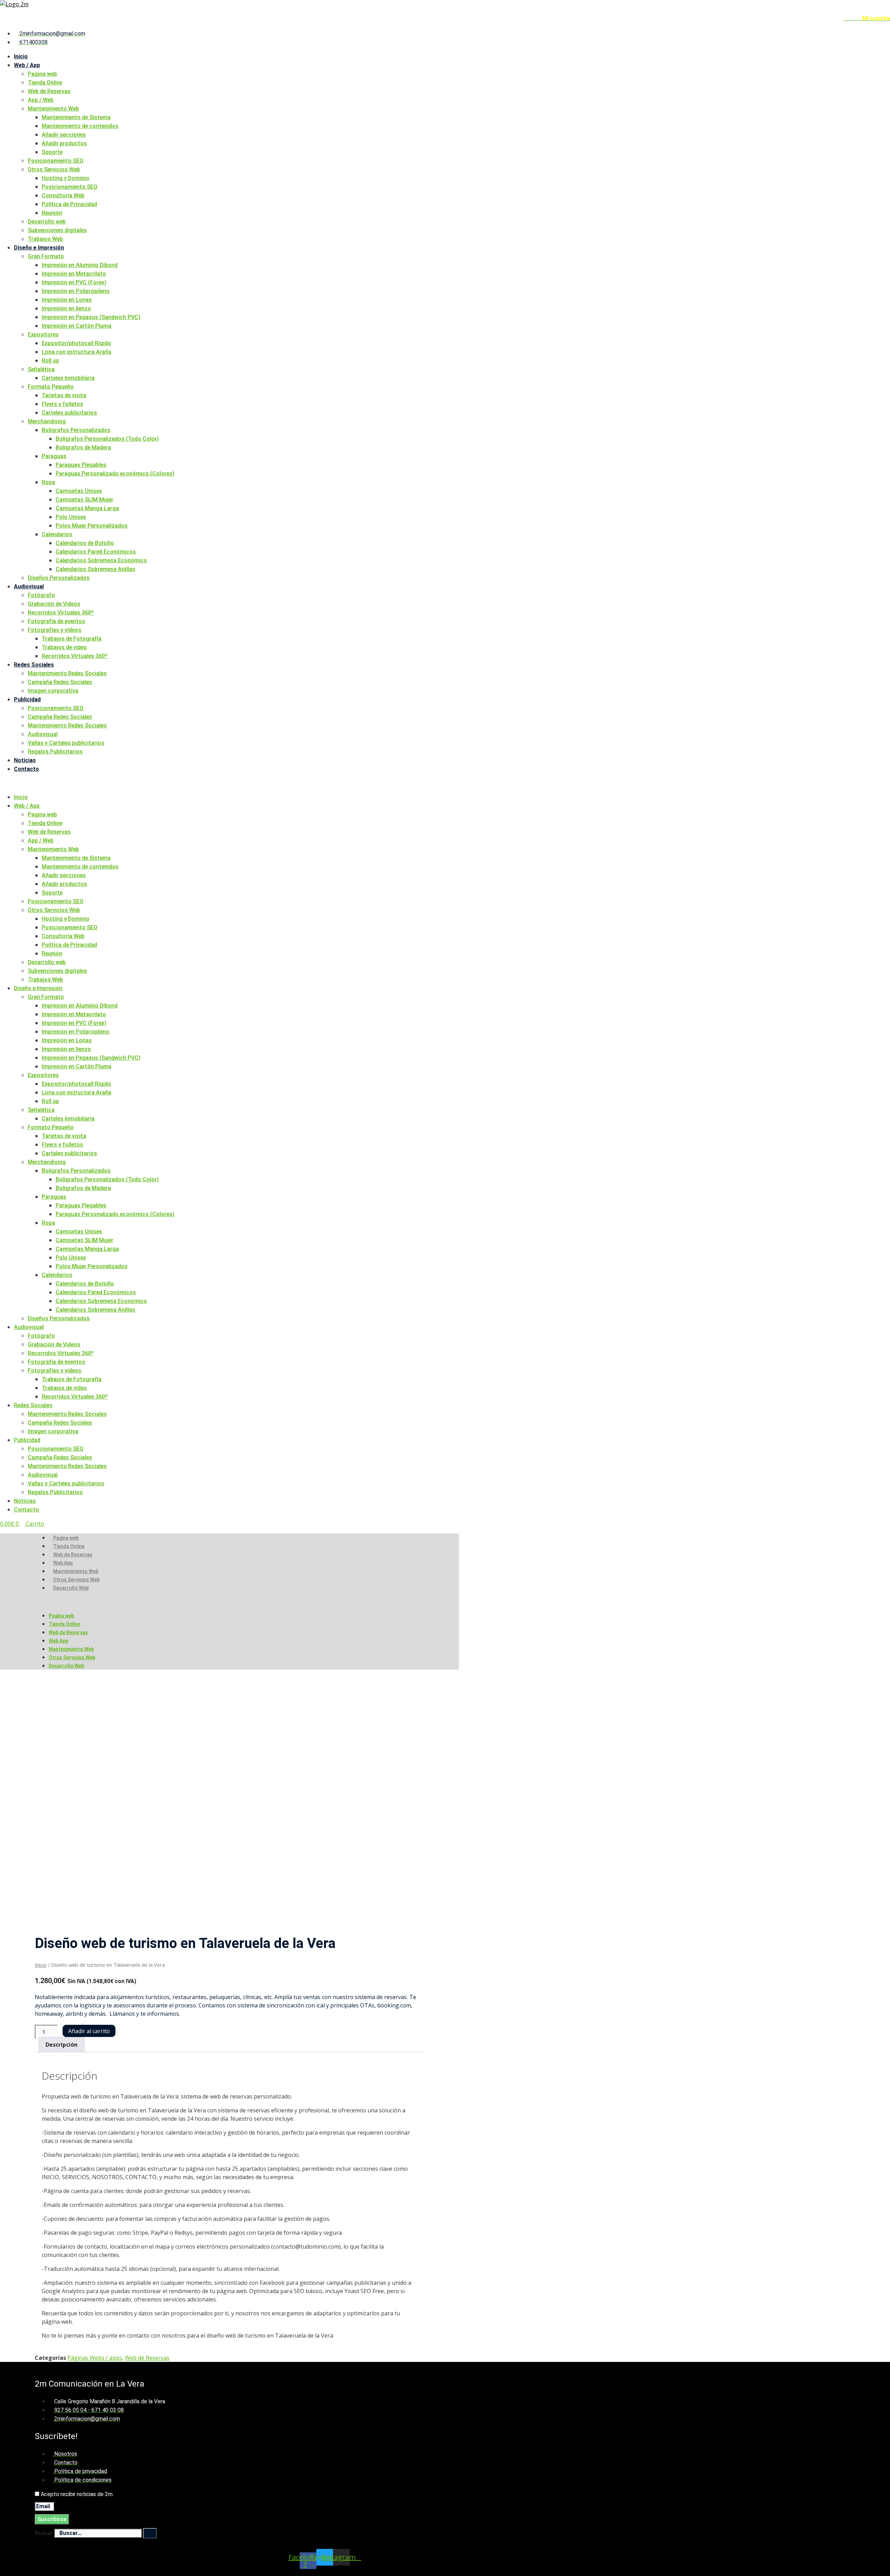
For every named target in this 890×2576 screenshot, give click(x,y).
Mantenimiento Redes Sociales (67, 673)
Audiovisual (29, 586)
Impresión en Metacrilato (74, 274)
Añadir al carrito (89, 2031)
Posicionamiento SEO (56, 161)
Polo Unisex (71, 517)
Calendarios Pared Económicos (96, 552)
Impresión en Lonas (67, 300)
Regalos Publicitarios (55, 752)
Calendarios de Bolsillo (85, 543)
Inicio (21, 56)
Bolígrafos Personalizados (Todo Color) (107, 439)
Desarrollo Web (71, 1588)
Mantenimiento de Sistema (76, 117)
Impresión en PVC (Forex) (74, 282)
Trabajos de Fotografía (72, 639)
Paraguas (54, 456)
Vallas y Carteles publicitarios (66, 743)
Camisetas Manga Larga (87, 508)
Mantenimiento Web (53, 109)
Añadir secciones (64, 135)
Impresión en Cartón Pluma (76, 326)
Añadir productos (64, 143)
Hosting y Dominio (66, 178)
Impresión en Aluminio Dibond (80, 265)
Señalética (41, 369)
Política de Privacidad (69, 204)
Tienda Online (45, 83)
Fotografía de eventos (56, 621)
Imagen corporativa (53, 691)
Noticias (25, 760)
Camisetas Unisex (79, 491)
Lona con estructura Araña (76, 352)
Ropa (48, 482)
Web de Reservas (49, 91)
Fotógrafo (41, 595)
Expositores (43, 335)
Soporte (52, 152)
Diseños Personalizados (59, 578)
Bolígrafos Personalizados (76, 430)
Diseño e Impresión (39, 248)
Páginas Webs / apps (95, 2358)
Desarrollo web (47, 222)
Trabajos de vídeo (64, 647)
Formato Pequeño (51, 387)
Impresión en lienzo (66, 308)
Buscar (44, 2533)
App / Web (41, 100)
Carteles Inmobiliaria (68, 378)
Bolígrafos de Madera (83, 447)
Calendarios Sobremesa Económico (101, 560)
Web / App (27, 65)
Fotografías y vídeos (55, 630)
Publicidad (27, 699)
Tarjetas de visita (64, 395)
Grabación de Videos (54, 604)
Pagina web (42, 74)
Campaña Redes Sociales (60, 682)
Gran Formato (46, 256)
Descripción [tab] (62, 2045)
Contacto (26, 769)
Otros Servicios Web (54, 169)
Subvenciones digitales (57, 230)
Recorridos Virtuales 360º (61, 613)
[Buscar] (150, 2533)
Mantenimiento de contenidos (80, 126)
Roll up (50, 361)
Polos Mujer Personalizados (92, 526)
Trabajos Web (45, 239)
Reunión (52, 213)
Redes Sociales (34, 665)
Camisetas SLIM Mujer (84, 500)
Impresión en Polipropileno (76, 291)
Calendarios (57, 534)
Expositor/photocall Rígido (76, 343)
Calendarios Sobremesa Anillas (95, 569)
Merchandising (47, 421)
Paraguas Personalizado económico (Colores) (115, 474)
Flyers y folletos (62, 404)
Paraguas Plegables (81, 465)
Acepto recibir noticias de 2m (77, 2494)
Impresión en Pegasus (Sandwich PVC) (91, 317)
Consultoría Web (63, 195)
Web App (63, 1563)
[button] (445, 783)
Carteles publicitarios (69, 413)
